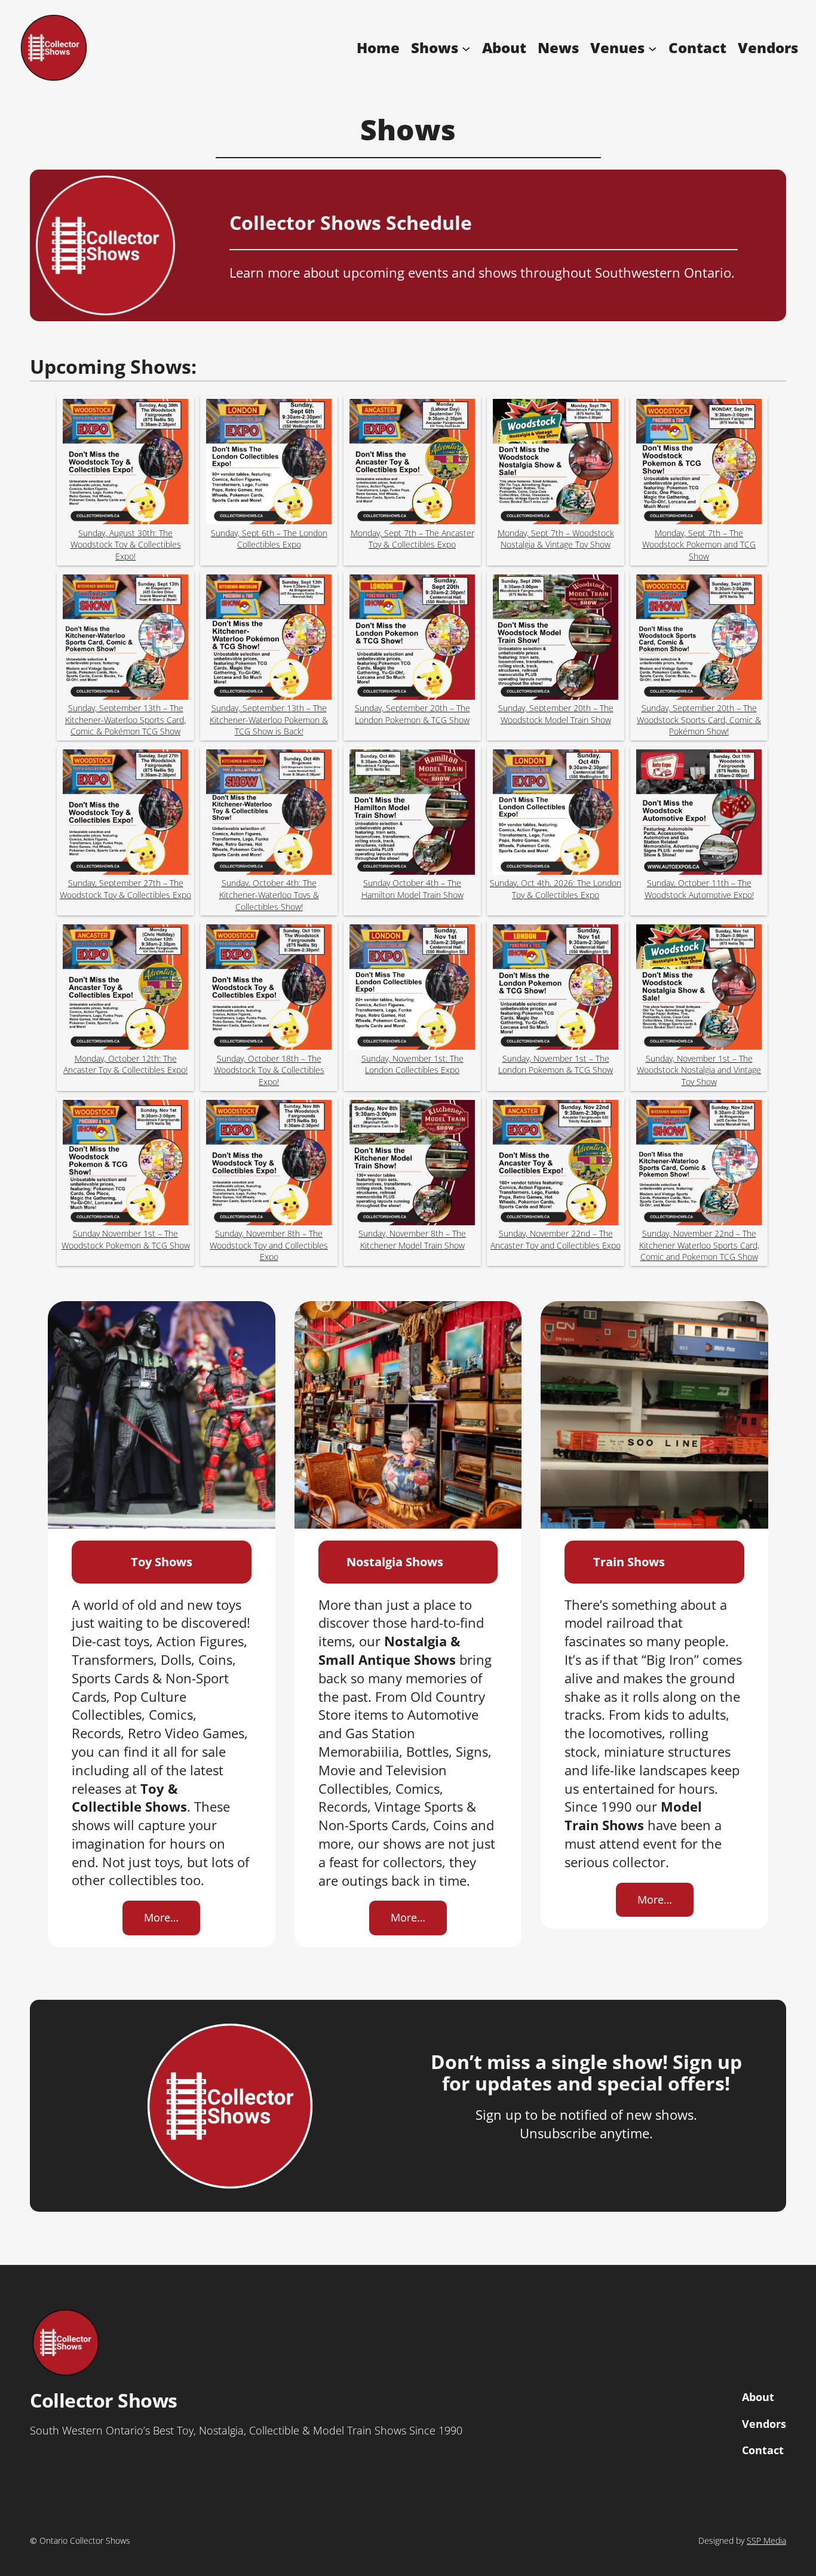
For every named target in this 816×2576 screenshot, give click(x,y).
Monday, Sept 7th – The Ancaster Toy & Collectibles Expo (412, 539)
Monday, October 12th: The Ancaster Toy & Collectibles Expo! (125, 1064)
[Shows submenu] (466, 48)
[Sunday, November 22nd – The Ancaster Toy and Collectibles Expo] (556, 1164)
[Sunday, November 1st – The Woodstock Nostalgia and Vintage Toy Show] (699, 989)
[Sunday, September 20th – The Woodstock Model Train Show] (556, 639)
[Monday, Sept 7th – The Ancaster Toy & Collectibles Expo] (412, 463)
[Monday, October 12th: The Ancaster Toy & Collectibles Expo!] (125, 989)
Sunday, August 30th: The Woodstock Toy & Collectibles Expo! (126, 545)
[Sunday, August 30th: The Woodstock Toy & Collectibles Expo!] (125, 463)
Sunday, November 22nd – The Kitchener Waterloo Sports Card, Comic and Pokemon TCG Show (699, 1245)
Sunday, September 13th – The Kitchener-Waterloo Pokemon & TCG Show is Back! (269, 720)
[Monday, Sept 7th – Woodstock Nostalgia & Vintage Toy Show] (556, 463)
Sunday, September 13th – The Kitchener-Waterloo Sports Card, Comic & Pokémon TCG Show (125, 720)
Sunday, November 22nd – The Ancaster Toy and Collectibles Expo (556, 1239)
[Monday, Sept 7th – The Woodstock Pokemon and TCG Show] (699, 463)
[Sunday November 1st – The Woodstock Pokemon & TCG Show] (125, 1164)
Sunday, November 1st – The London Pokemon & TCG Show (556, 1064)
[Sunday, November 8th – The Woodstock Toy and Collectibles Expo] (269, 1164)
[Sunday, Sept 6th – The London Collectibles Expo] (269, 463)
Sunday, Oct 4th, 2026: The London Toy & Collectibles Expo (556, 889)
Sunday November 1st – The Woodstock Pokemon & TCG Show (126, 1239)
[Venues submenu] (652, 48)
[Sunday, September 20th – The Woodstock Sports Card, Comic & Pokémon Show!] (699, 639)
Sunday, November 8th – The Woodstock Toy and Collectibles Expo (269, 1245)
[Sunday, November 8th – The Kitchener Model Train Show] (412, 1164)
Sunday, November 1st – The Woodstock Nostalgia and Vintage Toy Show (699, 1070)
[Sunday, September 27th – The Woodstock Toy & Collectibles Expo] (125, 814)
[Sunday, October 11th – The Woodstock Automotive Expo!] (699, 814)
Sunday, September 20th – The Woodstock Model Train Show (556, 714)
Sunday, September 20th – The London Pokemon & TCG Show (412, 714)
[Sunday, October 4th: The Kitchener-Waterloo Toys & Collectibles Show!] (269, 814)
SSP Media (766, 2540)
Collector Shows (104, 2400)
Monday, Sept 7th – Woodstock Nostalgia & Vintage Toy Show (556, 539)
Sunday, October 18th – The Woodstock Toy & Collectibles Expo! (269, 1070)
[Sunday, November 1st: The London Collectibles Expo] (412, 989)
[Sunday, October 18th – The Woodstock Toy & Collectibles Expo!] (269, 989)
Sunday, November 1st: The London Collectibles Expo (412, 1064)
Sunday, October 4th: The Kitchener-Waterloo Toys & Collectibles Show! (269, 894)
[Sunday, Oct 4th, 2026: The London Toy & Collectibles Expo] (556, 814)
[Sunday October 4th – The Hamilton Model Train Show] (412, 814)
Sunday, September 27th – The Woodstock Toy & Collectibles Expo (125, 889)
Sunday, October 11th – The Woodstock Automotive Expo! (699, 889)
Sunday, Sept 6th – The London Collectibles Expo (269, 539)
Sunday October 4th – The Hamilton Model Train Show (412, 889)
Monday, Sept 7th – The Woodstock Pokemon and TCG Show (699, 545)
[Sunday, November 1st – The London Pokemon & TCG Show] (556, 989)
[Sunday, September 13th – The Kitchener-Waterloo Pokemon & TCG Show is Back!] (269, 639)
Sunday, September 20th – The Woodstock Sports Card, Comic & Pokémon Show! (699, 720)
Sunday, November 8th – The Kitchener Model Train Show (412, 1239)
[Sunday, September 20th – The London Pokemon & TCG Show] (412, 639)
